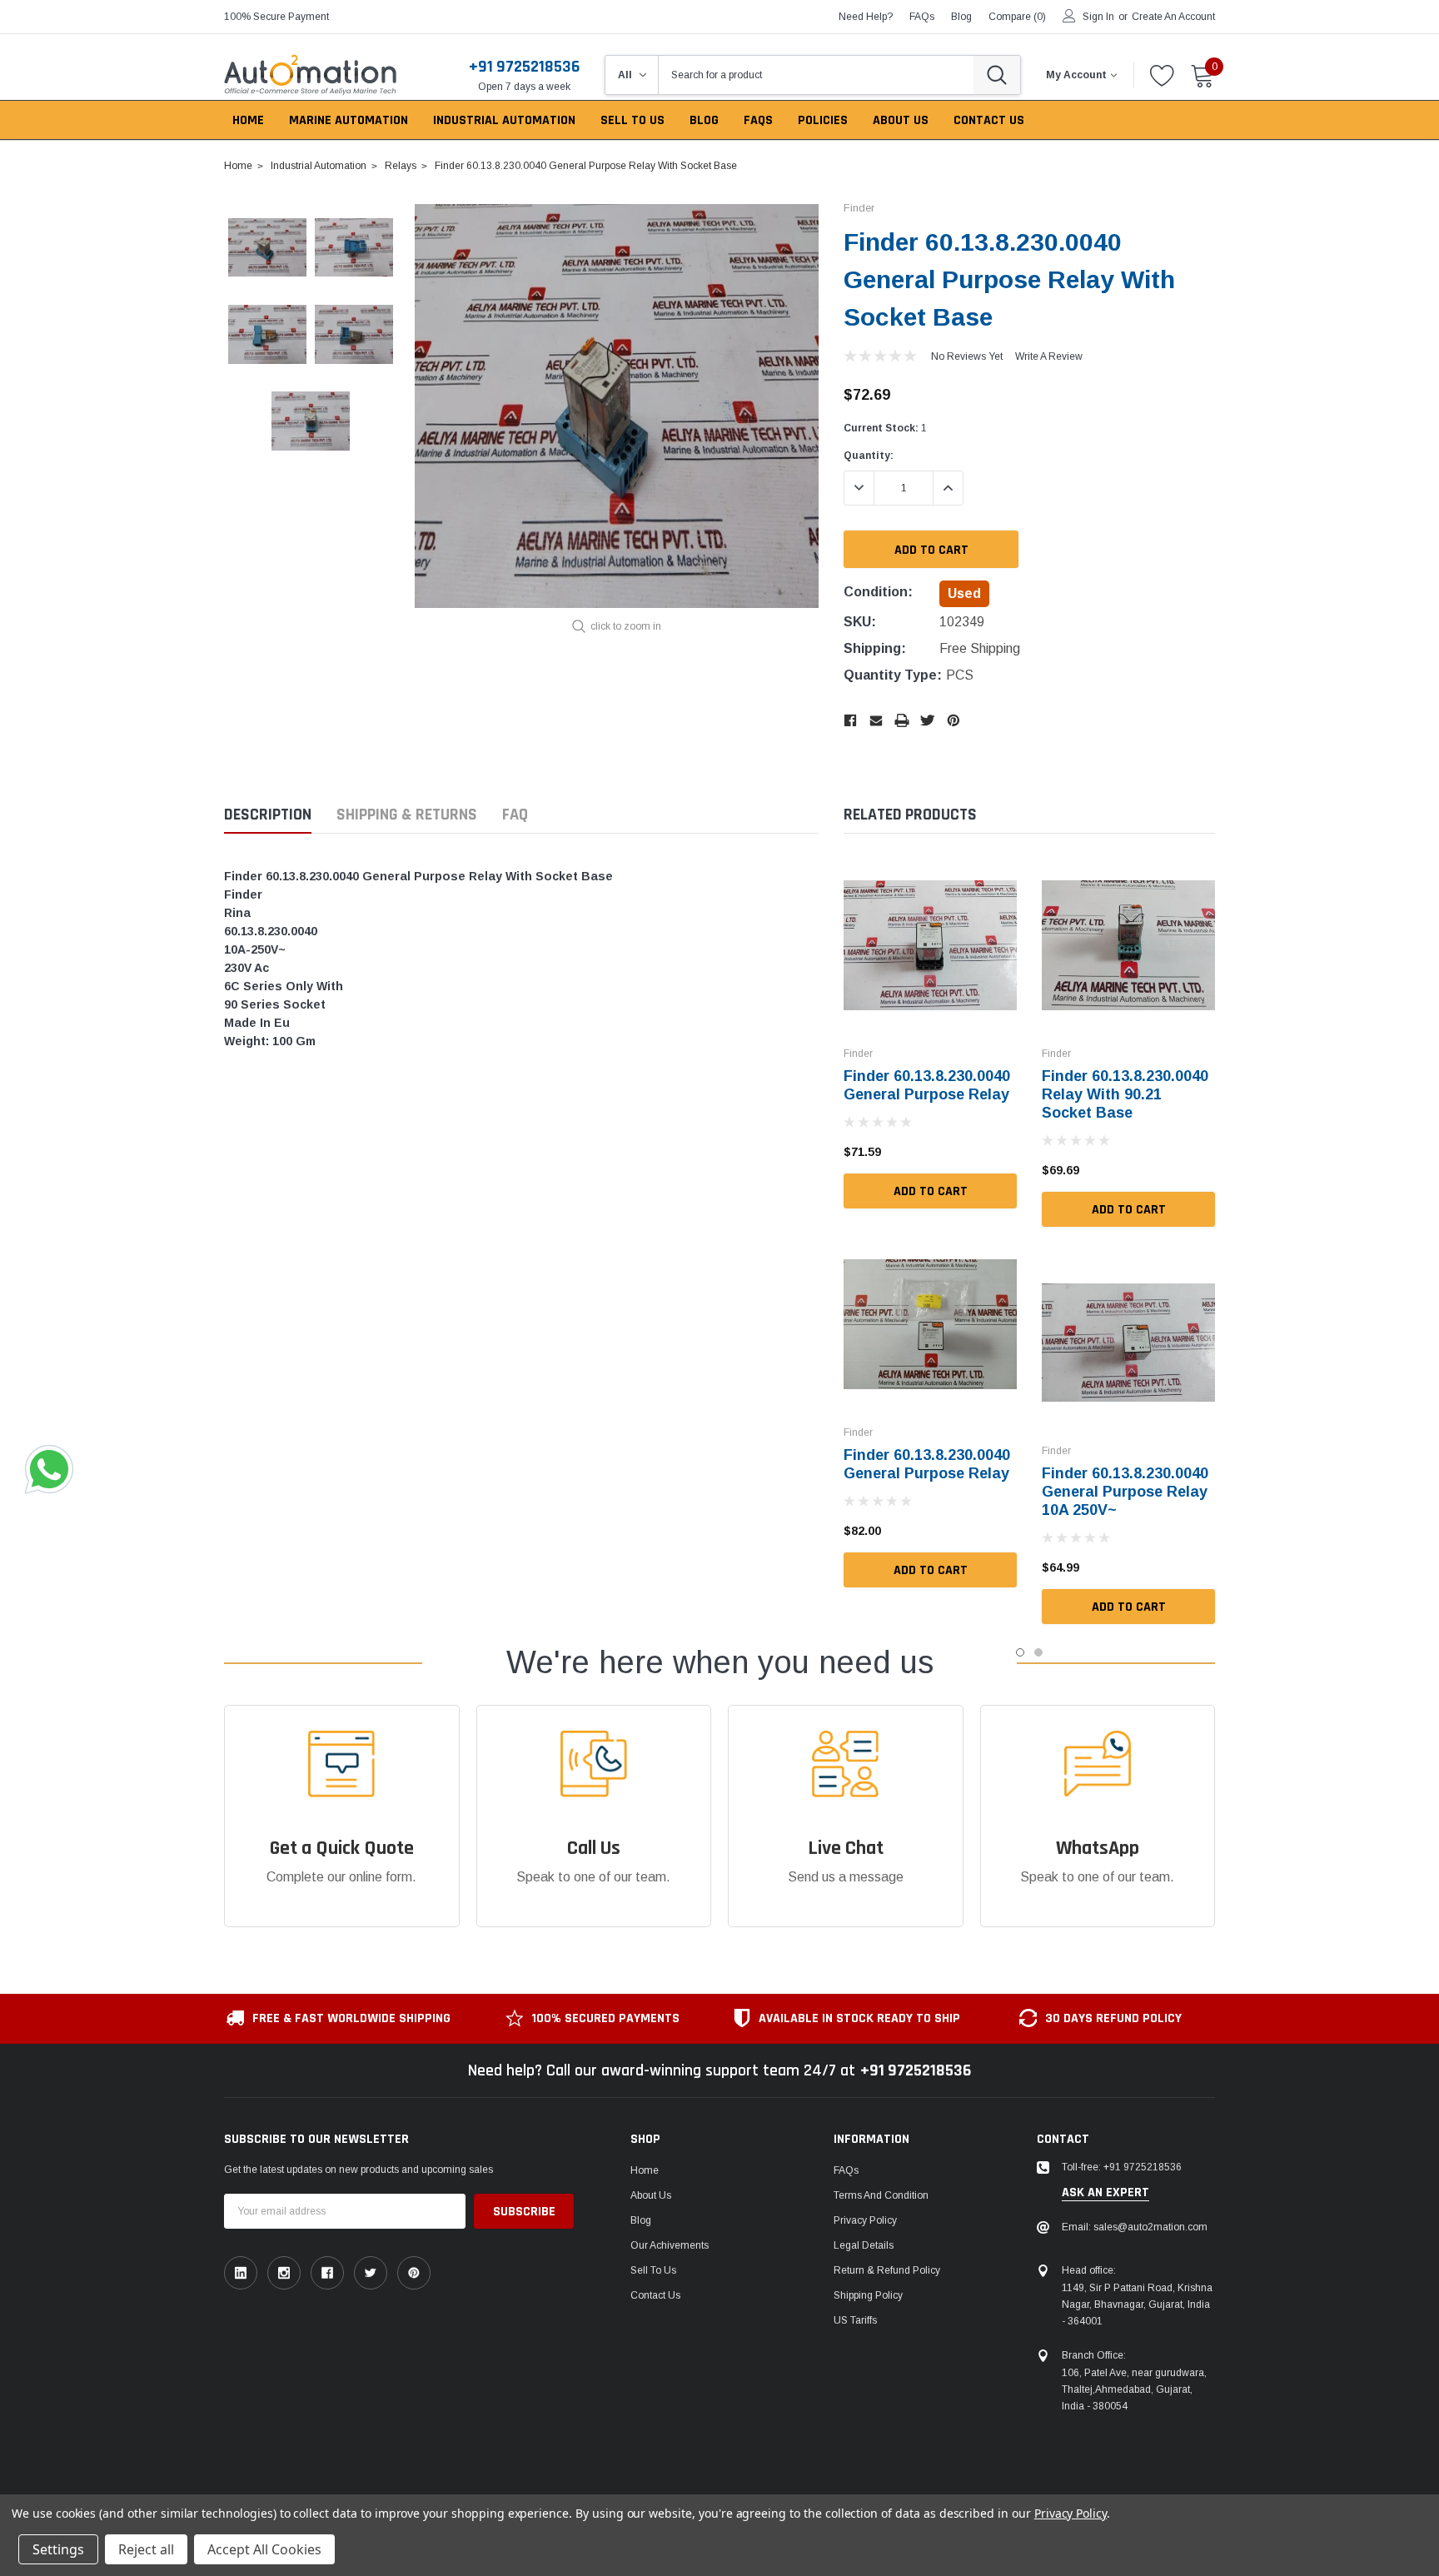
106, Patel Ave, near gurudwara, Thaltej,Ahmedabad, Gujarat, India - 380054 (1134, 2389)
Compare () (1017, 17)
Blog (641, 2220)
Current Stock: (885, 428)
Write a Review (1049, 356)
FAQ (515, 815)
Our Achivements (670, 2245)
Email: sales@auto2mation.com (1135, 2227)
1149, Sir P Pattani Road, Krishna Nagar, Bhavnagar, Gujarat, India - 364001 (1137, 2304)
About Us (651, 2195)
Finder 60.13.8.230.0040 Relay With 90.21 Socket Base (1125, 1094)
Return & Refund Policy (887, 2270)
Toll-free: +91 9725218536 (1122, 2167)
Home (645, 2170)
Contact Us (655, 2295)
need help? (866, 17)
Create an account (1173, 17)
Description (268, 815)
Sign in (1098, 17)
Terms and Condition (881, 2195)
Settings (58, 2549)
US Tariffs (855, 2320)
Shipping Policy (868, 2295)
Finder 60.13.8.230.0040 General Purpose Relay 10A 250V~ (1125, 1492)
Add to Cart (931, 1191)
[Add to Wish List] (1008, 1152)
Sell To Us (653, 2270)
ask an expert (1105, 2193)
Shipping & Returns (407, 815)
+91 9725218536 (524, 67)
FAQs (922, 17)
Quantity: (869, 456)
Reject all (146, 2549)
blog (961, 17)
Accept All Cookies (264, 2549)
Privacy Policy (865, 2220)
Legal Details (864, 2245)
